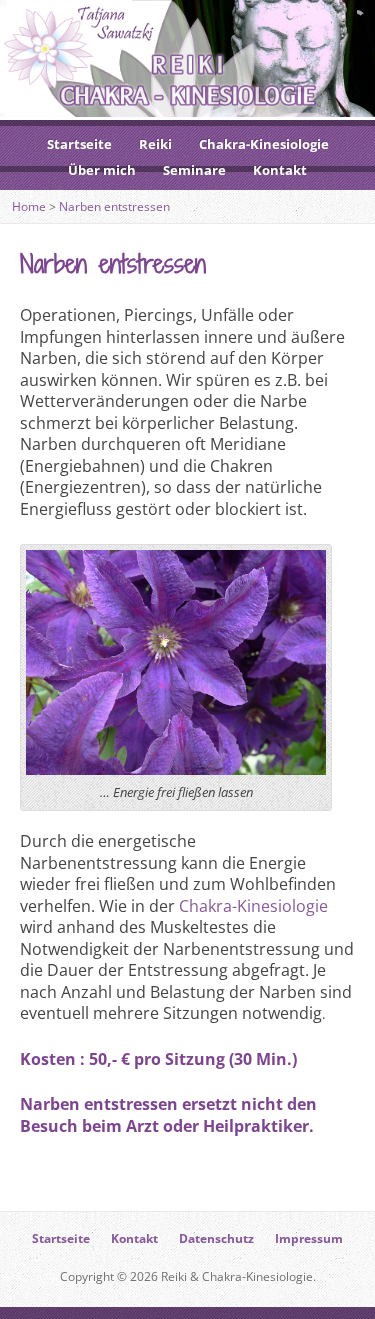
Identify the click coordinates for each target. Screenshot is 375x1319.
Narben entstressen (114, 206)
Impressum (309, 1238)
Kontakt (280, 170)
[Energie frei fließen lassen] (176, 764)
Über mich (102, 170)
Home (29, 206)
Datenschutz (216, 1238)
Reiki (155, 144)
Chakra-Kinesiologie (264, 144)
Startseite (79, 144)
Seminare (194, 170)
